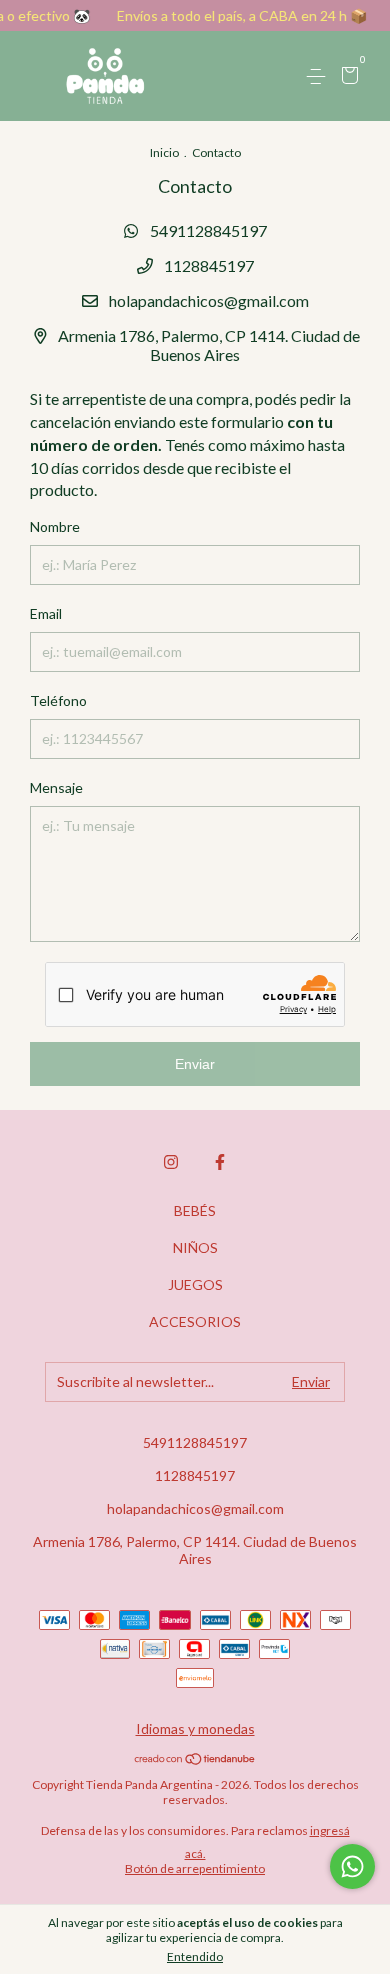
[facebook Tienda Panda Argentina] (220, 1162)
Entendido (195, 1956)
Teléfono (58, 700)
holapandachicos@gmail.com (209, 300)
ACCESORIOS (195, 1321)
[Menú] (319, 76)
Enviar (195, 1064)
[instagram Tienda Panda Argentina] (171, 1162)
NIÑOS (195, 1247)
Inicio (164, 152)
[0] (346, 77)
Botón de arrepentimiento (195, 1868)
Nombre (55, 526)
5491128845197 (207, 230)
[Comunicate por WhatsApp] (352, 1866)
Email (46, 613)
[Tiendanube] (195, 1759)
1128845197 (207, 265)
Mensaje (56, 787)
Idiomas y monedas (195, 1728)
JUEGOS (195, 1284)
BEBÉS (195, 1210)
